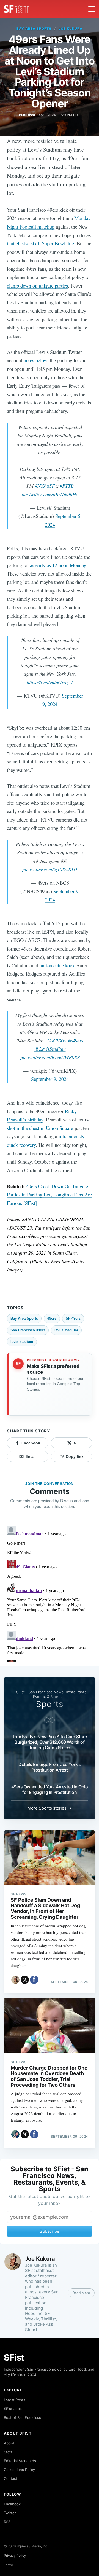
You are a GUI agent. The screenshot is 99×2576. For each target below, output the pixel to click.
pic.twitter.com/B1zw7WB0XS (50, 1057)
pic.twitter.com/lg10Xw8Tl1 (50, 869)
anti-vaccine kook (57, 965)
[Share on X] (25, 1980)
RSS (7, 2522)
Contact (11, 2478)
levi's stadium (66, 1330)
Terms (9, 2565)
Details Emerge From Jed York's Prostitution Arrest (50, 1767)
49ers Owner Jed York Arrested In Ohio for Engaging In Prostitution (50, 1789)
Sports (50, 1704)
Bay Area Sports (34, 29)
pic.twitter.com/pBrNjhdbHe (50, 494)
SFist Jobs (13, 2409)
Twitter (10, 2513)
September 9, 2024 (50, 1079)
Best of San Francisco (23, 2417)
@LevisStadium (50, 1049)
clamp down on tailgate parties (37, 285)
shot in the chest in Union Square (40, 1128)
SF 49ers (73, 1318)
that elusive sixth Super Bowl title (40, 243)
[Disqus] (50, 1593)
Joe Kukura (71, 29)
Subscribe (50, 2231)
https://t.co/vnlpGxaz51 (50, 682)
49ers (52, 1318)
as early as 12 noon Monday (58, 565)
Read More (81, 2293)
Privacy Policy (15, 2555)
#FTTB (67, 486)
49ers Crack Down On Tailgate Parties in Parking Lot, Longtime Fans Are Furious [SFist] (49, 1195)
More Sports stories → (50, 1808)
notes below (35, 360)
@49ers (75, 1040)
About (9, 2443)
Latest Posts (15, 2400)
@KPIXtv (57, 1040)
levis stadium (22, 1342)
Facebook (12, 2504)
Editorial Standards (20, 2461)
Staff (8, 2452)
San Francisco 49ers (28, 1330)
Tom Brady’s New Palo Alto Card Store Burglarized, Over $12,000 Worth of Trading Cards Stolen (50, 1742)
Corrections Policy (19, 2470)
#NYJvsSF (45, 486)
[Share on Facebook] (34, 1980)
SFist (14, 2358)
